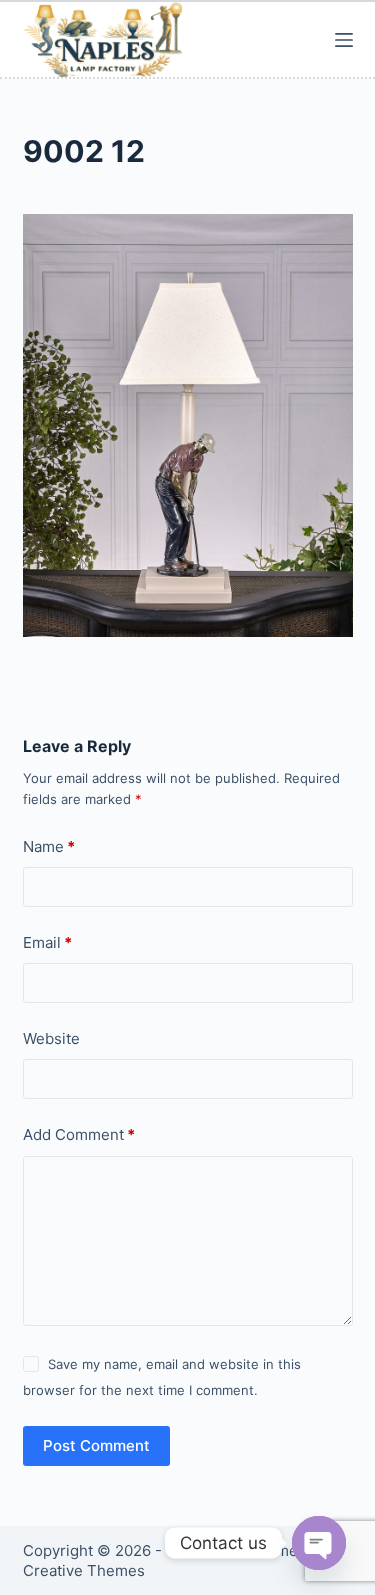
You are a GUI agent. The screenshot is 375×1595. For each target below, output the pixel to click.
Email (47, 942)
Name (49, 846)
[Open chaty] (319, 1543)
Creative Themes (84, 1570)
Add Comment (79, 1134)
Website (51, 1038)
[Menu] (344, 40)
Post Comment (96, 1445)
